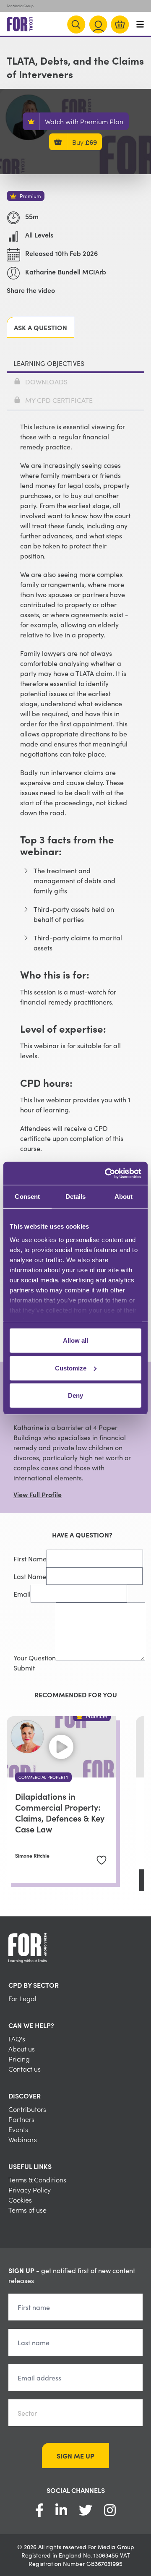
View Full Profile (38, 1494)
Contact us (25, 2069)
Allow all (75, 1340)
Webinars (23, 2139)
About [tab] (124, 1197)
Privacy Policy (30, 2190)
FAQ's (17, 2038)
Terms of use (27, 2210)
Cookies (20, 2200)
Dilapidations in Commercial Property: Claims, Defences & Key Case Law (60, 1812)
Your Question (35, 1657)
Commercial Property (43, 1777)
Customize (71, 1368)
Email (22, 1594)
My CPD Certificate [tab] (59, 400)
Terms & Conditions (37, 2179)
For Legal (22, 1998)
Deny (75, 1395)
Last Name (30, 1576)
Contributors (27, 2109)
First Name (30, 1558)
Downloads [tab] (46, 381)
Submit (24, 1668)
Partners (21, 2119)
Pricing (19, 2059)
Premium (30, 196)
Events (18, 2129)
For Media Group (20, 6)
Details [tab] (76, 1197)
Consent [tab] (27, 1197)
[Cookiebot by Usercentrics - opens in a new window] (107, 1173)
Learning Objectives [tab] (49, 363)
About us (22, 2049)
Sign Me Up (75, 2456)
